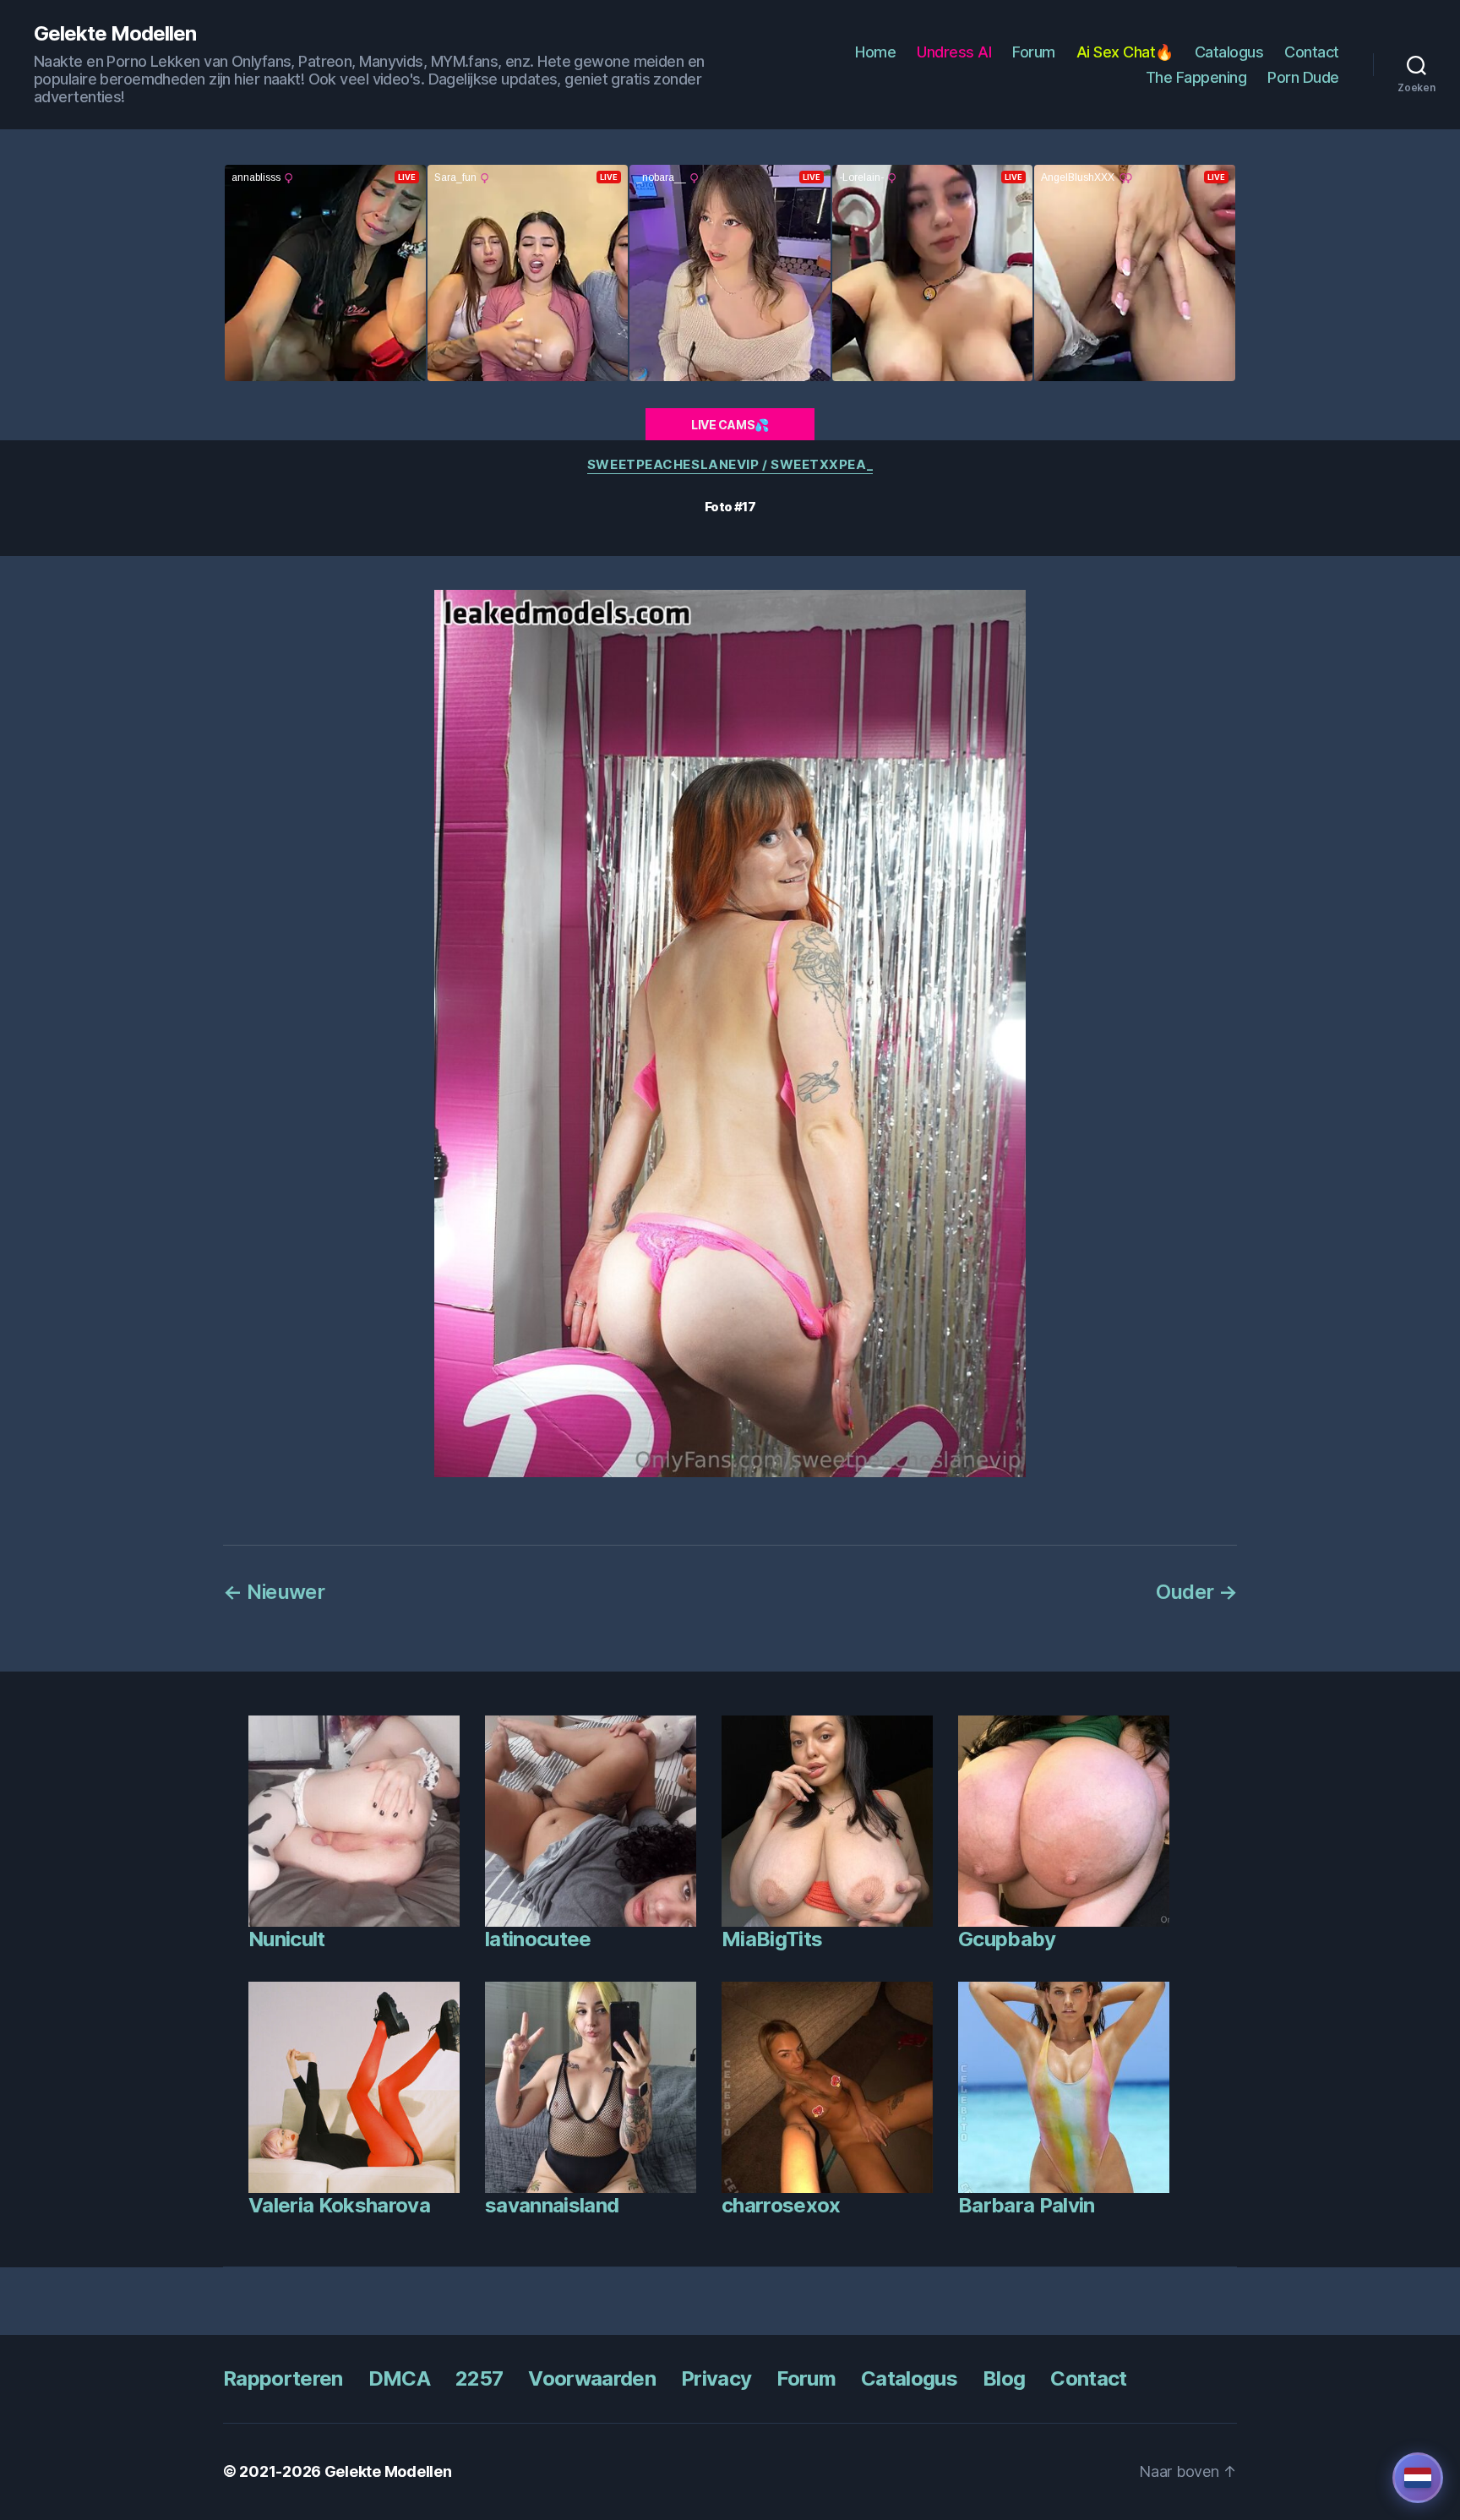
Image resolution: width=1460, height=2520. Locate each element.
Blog (1004, 2378)
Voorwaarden (592, 2378)
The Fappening (1196, 77)
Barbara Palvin (1027, 2205)
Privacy (716, 2378)
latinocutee (538, 1939)
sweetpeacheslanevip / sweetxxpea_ (730, 465)
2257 (479, 2378)
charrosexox (781, 2205)
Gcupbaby (1007, 1939)
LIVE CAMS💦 (730, 425)
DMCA (399, 2378)
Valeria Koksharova (339, 2205)
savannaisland (552, 2205)
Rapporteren (283, 2378)
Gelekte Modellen (115, 34)
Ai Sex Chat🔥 (1125, 52)
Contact (1312, 52)
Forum (1034, 52)
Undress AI (954, 52)
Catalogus (1229, 52)
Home (875, 52)
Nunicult (287, 1939)
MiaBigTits (772, 1939)
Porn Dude (1303, 77)
